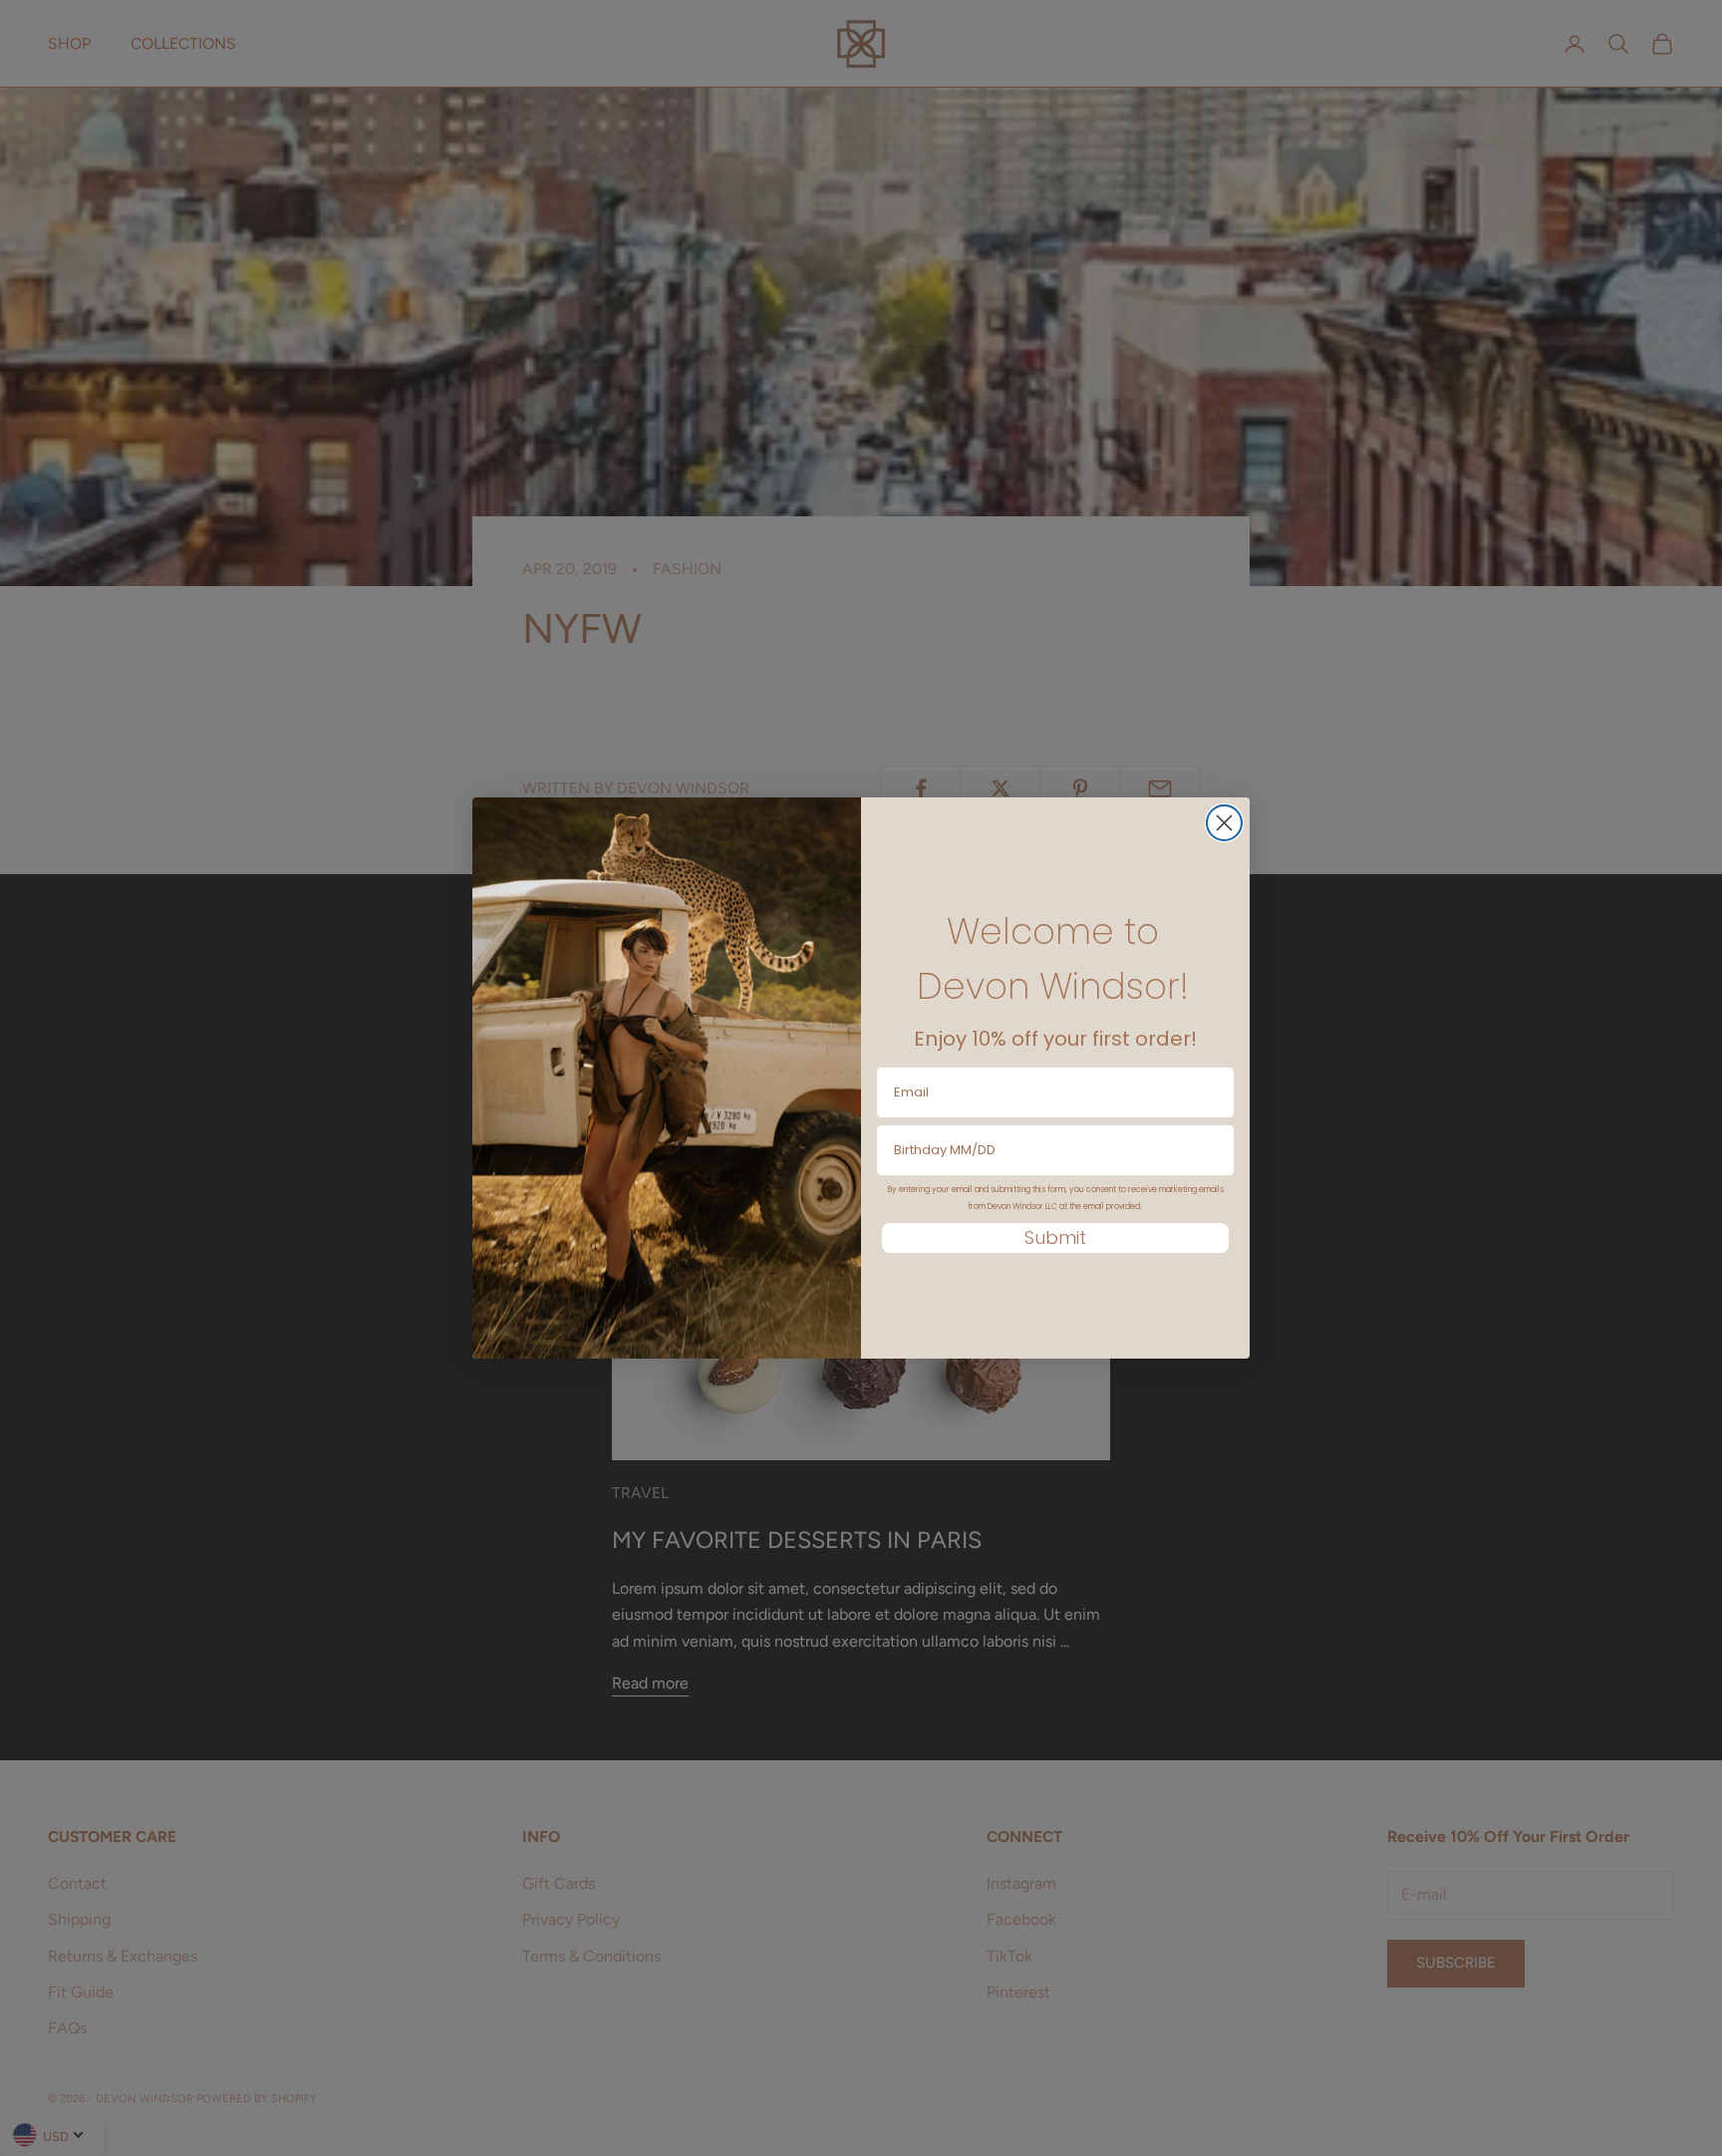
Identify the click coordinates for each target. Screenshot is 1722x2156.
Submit (1055, 1237)
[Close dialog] (1224, 823)
